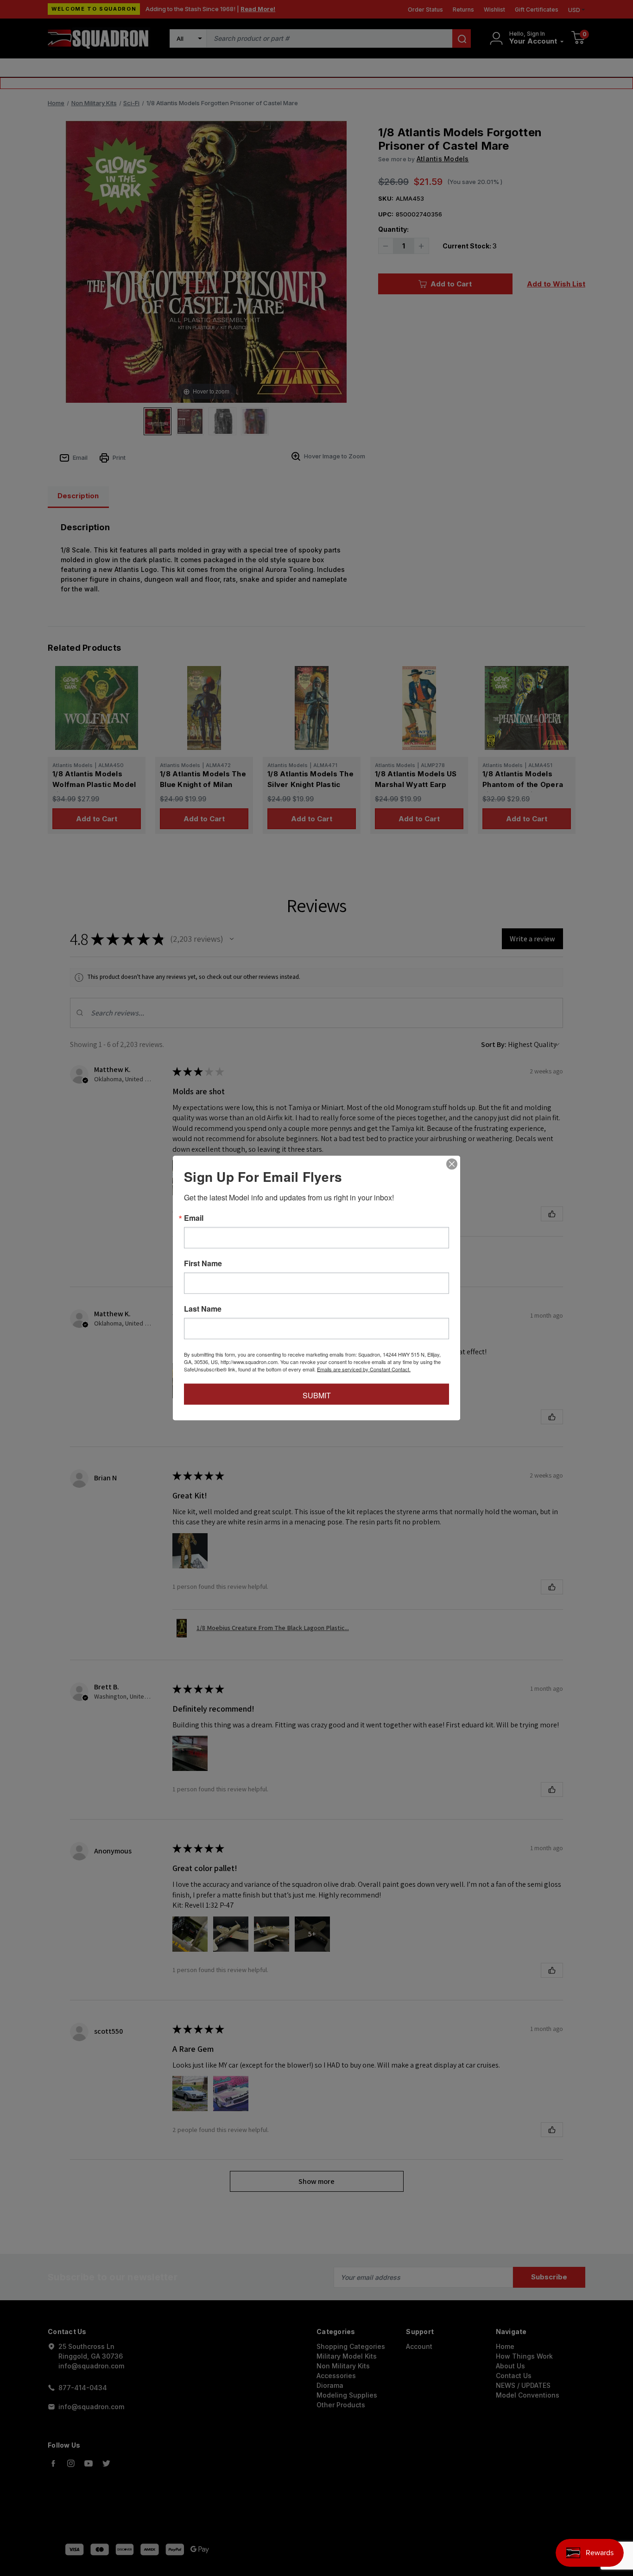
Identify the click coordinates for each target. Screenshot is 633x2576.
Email (194, 1218)
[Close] (452, 1164)
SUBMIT (317, 1395)
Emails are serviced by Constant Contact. (364, 1369)
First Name (203, 1263)
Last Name (203, 1309)
